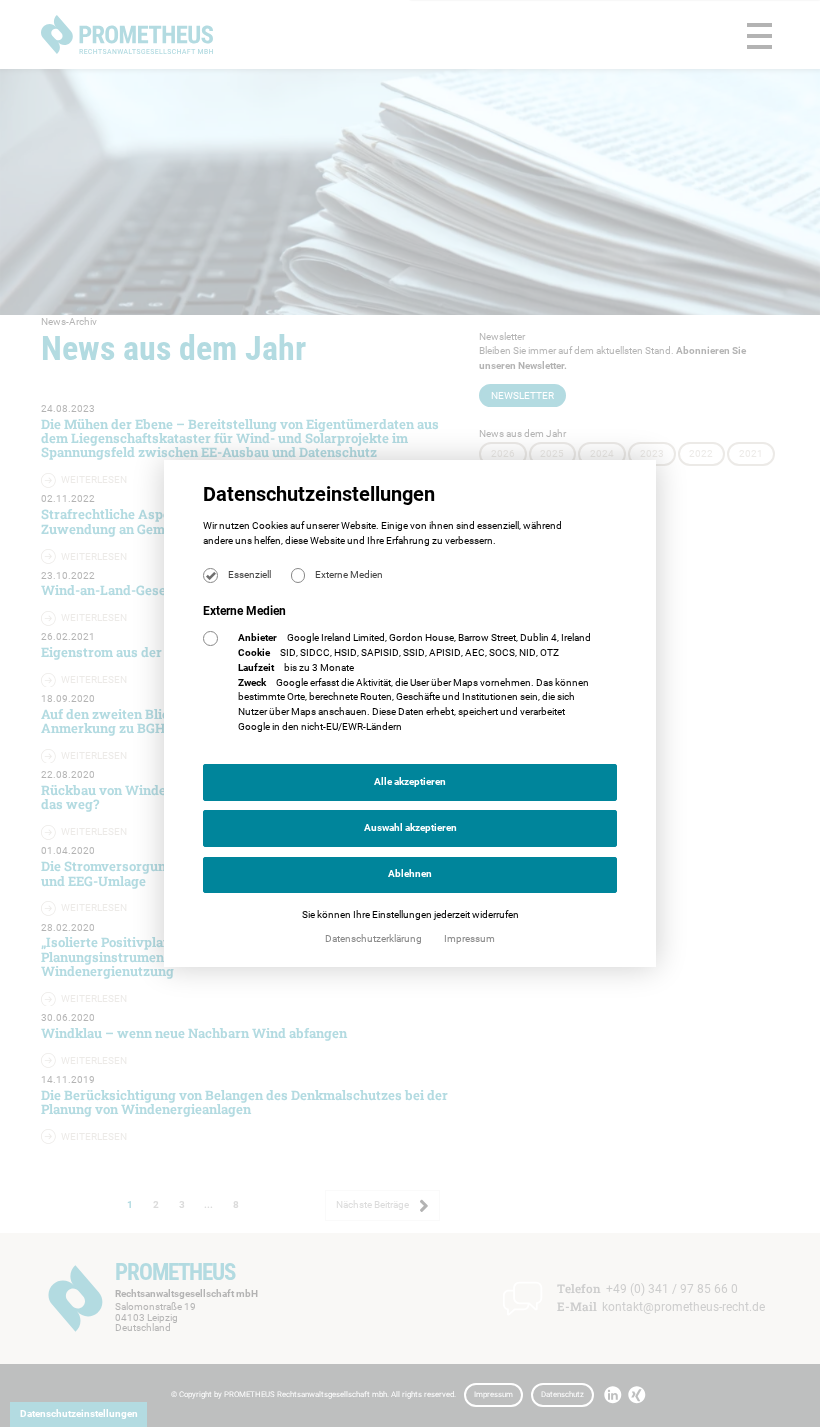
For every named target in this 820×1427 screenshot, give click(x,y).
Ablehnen (410, 873)
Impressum (469, 938)
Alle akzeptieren (410, 781)
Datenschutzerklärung (374, 938)
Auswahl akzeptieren (410, 827)
